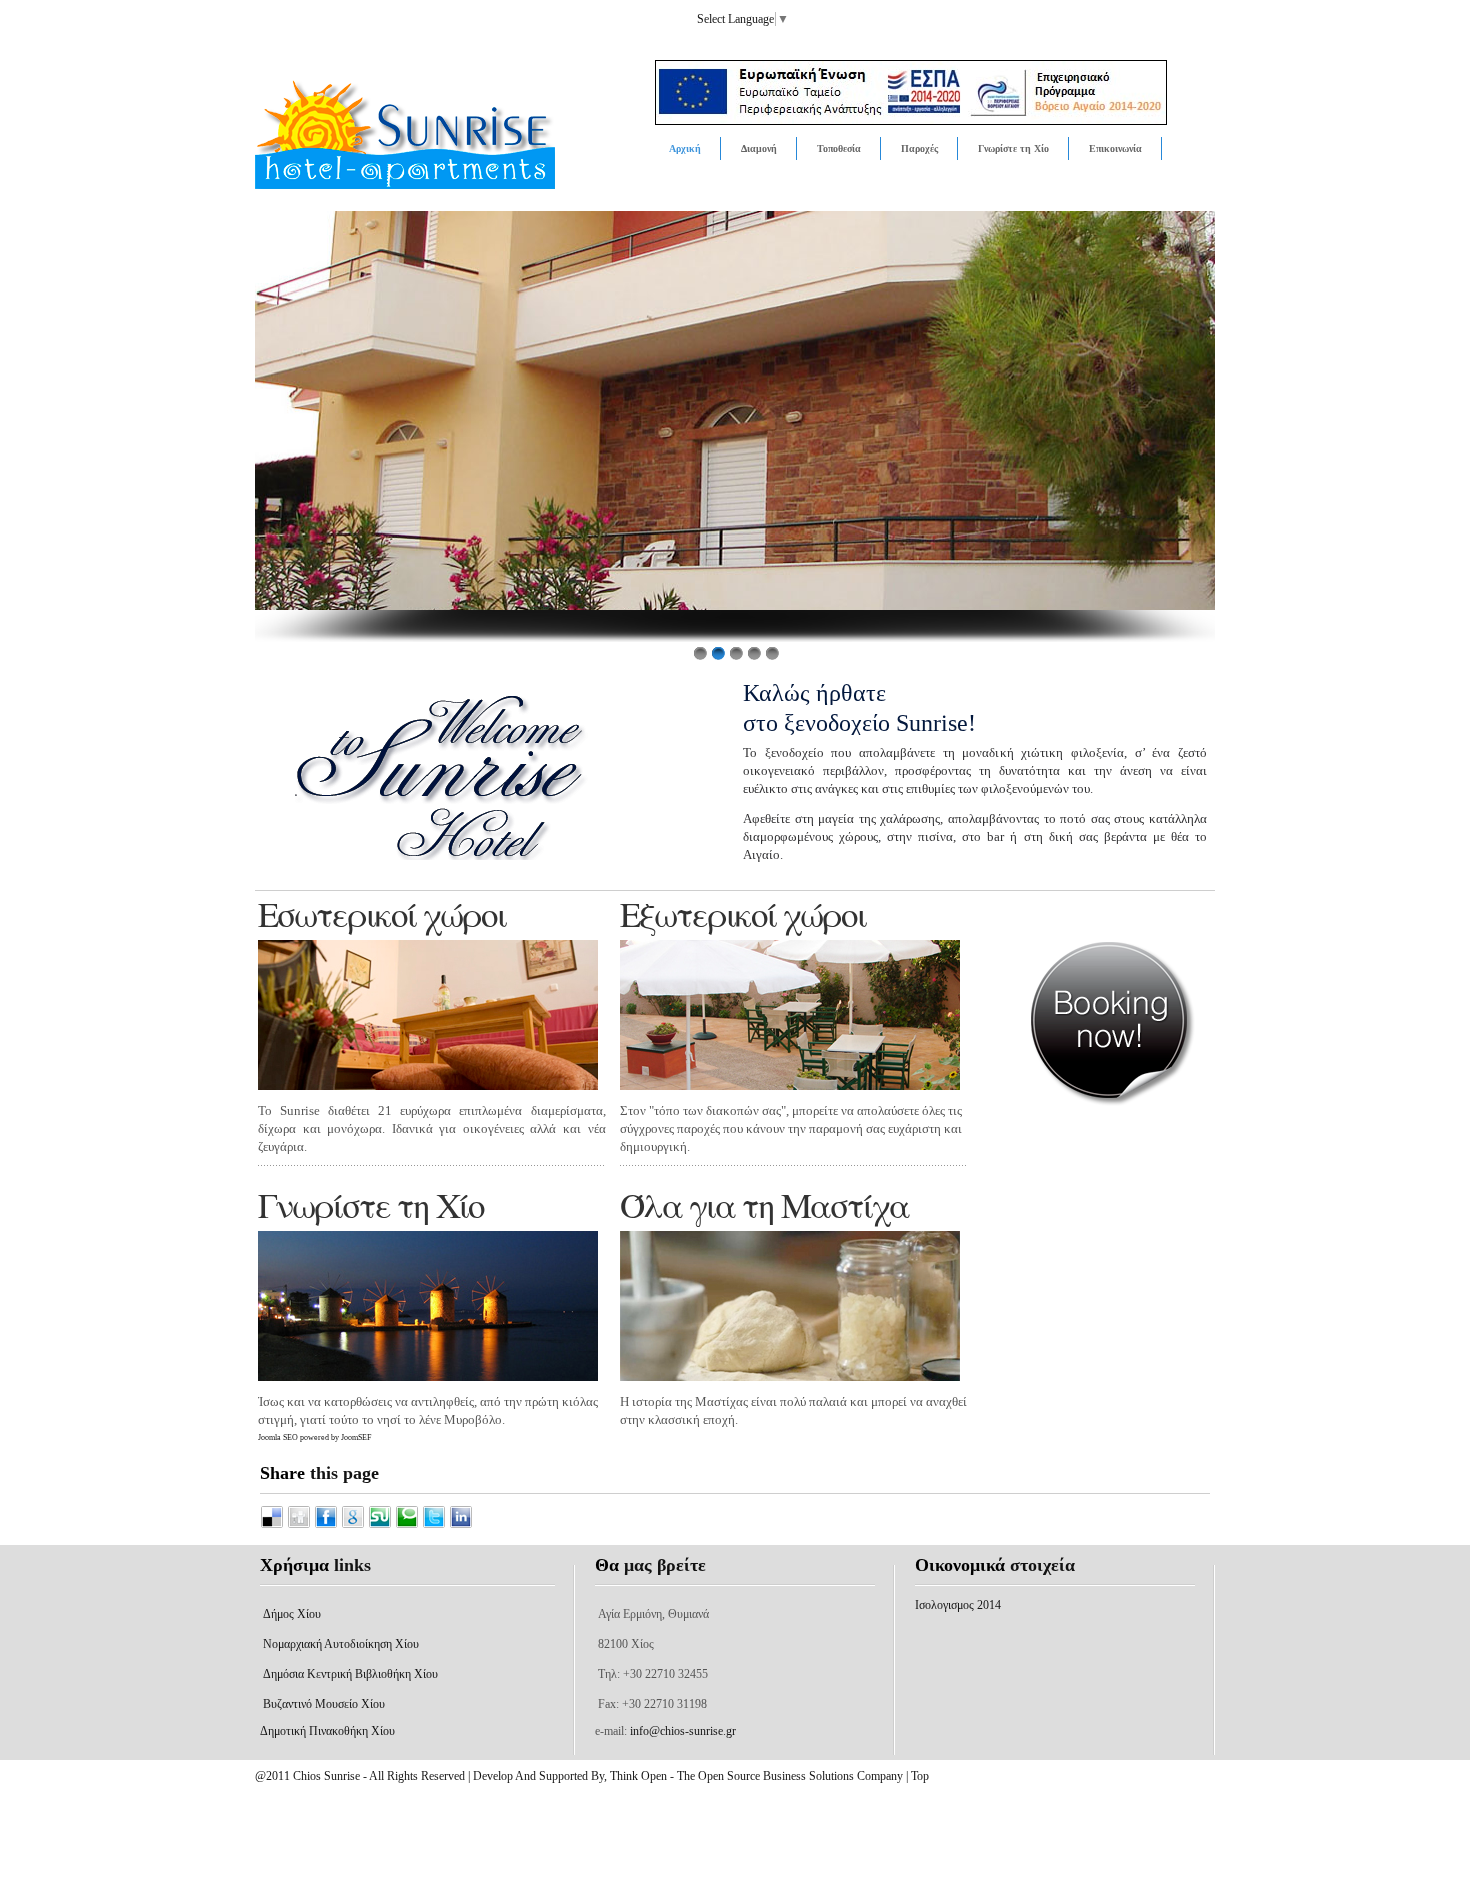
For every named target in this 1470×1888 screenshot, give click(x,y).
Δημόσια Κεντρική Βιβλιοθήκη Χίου (350, 1674)
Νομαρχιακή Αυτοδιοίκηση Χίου (341, 1644)
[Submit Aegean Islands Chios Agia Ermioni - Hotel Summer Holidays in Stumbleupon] (381, 1525)
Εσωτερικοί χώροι (382, 913)
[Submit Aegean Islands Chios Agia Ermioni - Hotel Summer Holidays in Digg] (300, 1525)
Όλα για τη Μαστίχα (764, 1204)
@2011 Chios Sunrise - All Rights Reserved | (364, 1776)
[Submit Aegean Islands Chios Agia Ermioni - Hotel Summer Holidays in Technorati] (408, 1525)
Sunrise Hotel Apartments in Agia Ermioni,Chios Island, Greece (452, 149)
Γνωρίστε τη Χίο (371, 1204)
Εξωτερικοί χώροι (743, 913)
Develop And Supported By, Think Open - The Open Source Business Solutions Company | (692, 1776)
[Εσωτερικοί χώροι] (428, 1015)
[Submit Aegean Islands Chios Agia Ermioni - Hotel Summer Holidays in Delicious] (273, 1525)
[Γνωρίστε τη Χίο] (428, 1306)
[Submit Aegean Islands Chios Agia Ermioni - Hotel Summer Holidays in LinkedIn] (461, 1525)
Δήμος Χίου (292, 1614)
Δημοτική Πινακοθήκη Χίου (327, 1731)
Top (920, 1776)
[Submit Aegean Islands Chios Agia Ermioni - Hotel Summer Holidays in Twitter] (435, 1525)
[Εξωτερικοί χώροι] (790, 1015)
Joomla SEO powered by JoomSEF (314, 1437)
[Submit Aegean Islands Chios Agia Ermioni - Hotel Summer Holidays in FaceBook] (327, 1525)
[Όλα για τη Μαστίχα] (790, 1306)
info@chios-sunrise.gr (683, 1731)
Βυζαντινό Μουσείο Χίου (324, 1704)
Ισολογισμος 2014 (958, 1605)
